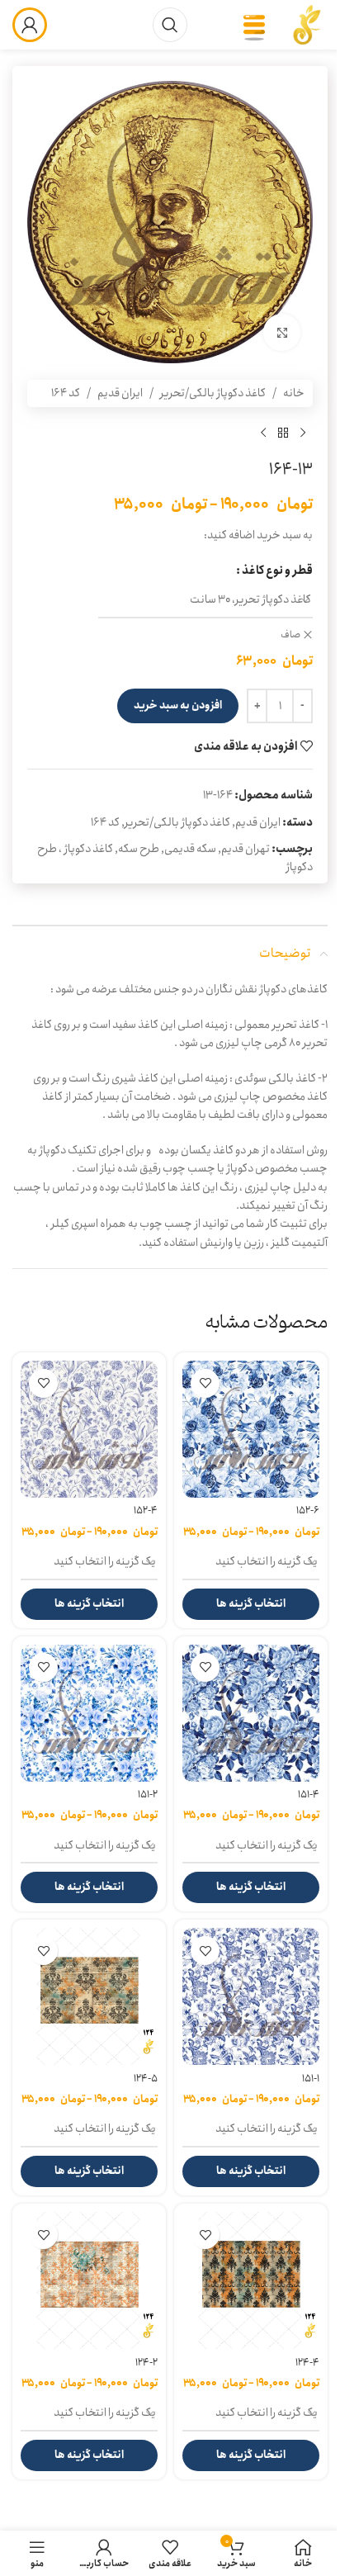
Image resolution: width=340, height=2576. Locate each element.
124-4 (307, 2363)
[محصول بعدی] (263, 433)
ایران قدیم (120, 393)
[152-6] (251, 1429)
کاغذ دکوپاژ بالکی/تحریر (213, 393)
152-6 (308, 1511)
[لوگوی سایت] (307, 24)
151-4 (309, 1795)
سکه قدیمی (190, 849)
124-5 (146, 2079)
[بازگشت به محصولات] (283, 433)
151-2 (148, 1795)
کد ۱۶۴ (66, 393)
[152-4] (89, 1429)
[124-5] (89, 1996)
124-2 (146, 2363)
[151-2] (89, 1713)
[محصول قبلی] (303, 433)
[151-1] (251, 1996)
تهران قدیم (246, 849)
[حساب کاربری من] (30, 25)
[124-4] (251, 2280)
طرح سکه (139, 849)
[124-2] (89, 2280)
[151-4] (251, 1713)
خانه (294, 393)
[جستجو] (170, 25)
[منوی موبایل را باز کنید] (254, 25)
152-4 (146, 1511)
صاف (290, 635)
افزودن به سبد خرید (178, 706)
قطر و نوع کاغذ (277, 571)
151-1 (311, 2079)
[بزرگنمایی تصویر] (282, 332)
